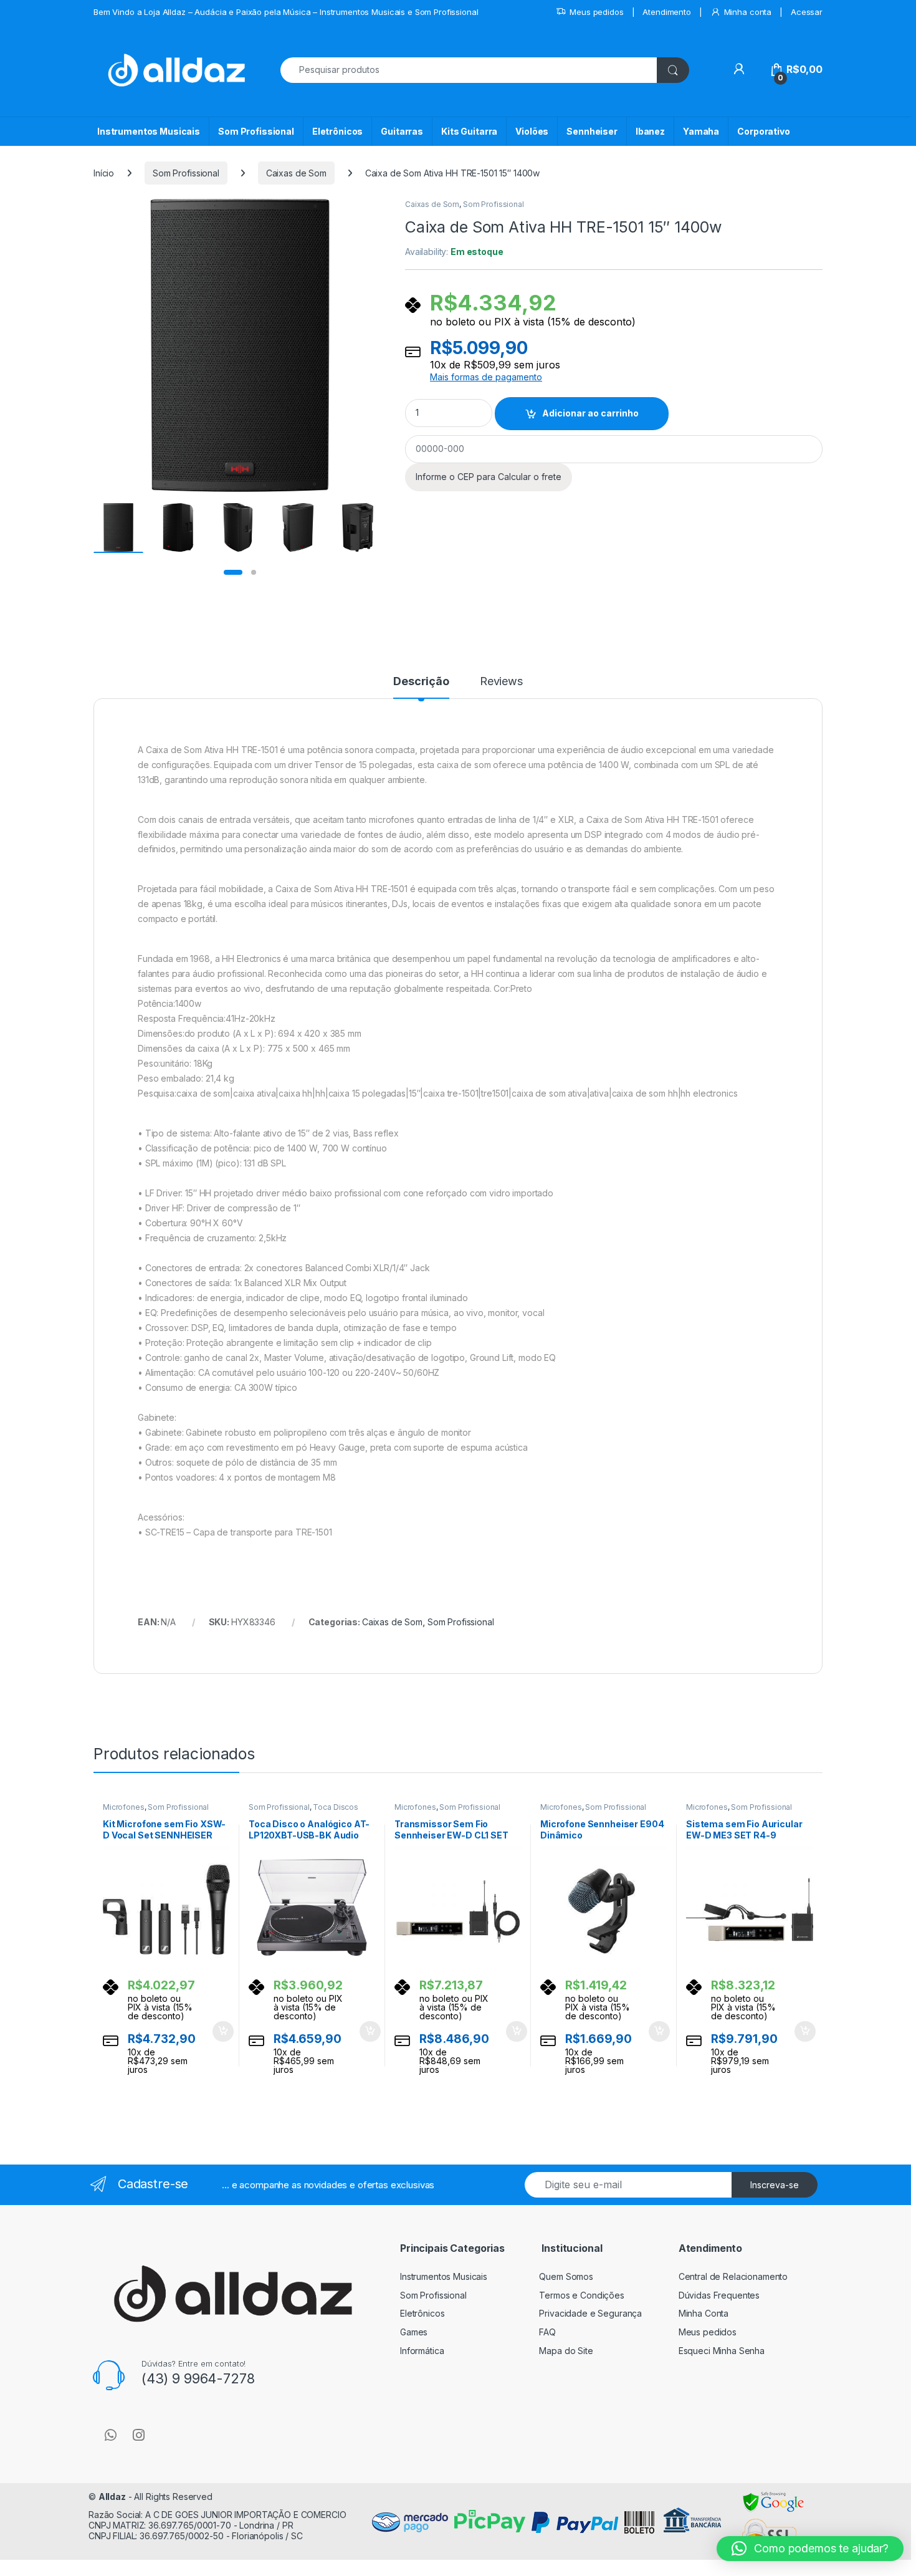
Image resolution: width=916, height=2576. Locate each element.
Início (104, 173)
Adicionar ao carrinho (590, 413)
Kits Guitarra (469, 131)
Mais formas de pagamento (486, 377)
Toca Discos (335, 1807)
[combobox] (469, 70)
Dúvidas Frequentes (719, 2295)
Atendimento (666, 12)
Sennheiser (592, 131)
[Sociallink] (111, 2435)
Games (414, 2332)
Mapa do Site (566, 2351)
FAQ (547, 2332)
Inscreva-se (775, 2185)
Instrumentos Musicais (149, 131)
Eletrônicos (337, 131)
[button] (810, 2549)
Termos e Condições (581, 2295)
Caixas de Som (296, 173)
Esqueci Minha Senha (722, 2351)
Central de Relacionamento (733, 2276)
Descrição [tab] (421, 682)
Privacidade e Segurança (590, 2313)
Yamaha (701, 131)
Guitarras (402, 131)
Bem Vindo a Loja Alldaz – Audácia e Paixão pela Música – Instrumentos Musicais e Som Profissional (286, 12)
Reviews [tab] (501, 682)
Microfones (124, 1807)
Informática (422, 2351)
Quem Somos (566, 2276)
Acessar (807, 12)
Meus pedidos (596, 12)
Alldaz (112, 2497)
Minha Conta (704, 2313)
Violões (532, 131)
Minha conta (748, 12)
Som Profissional (256, 131)
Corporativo (763, 131)
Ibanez (650, 131)
